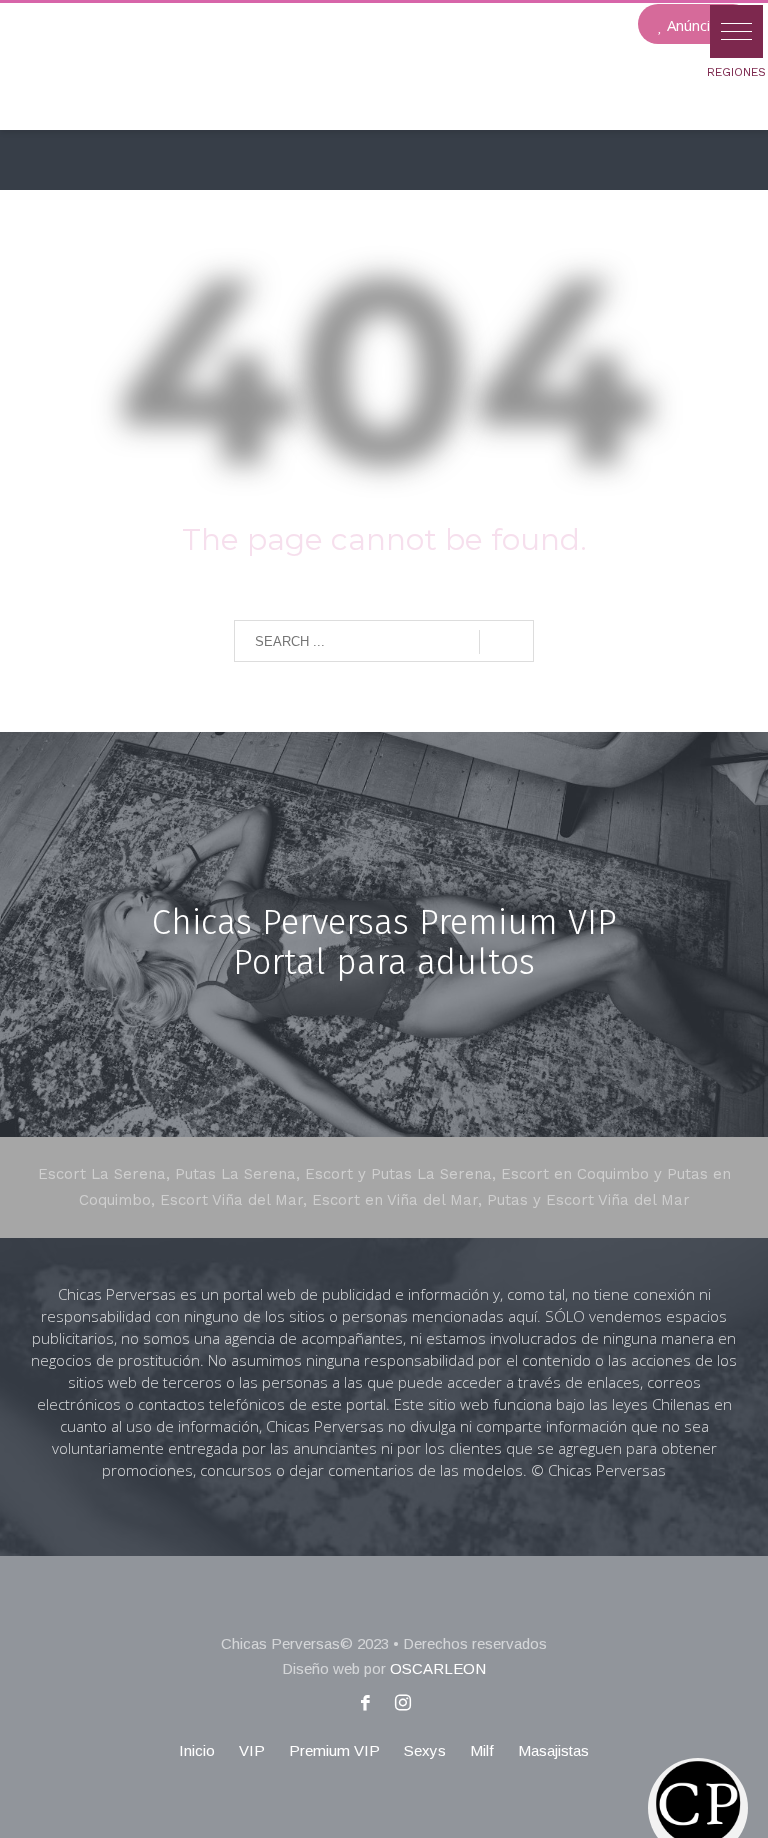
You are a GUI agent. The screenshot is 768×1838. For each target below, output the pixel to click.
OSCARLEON (438, 1668)
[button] (736, 31)
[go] (506, 642)
